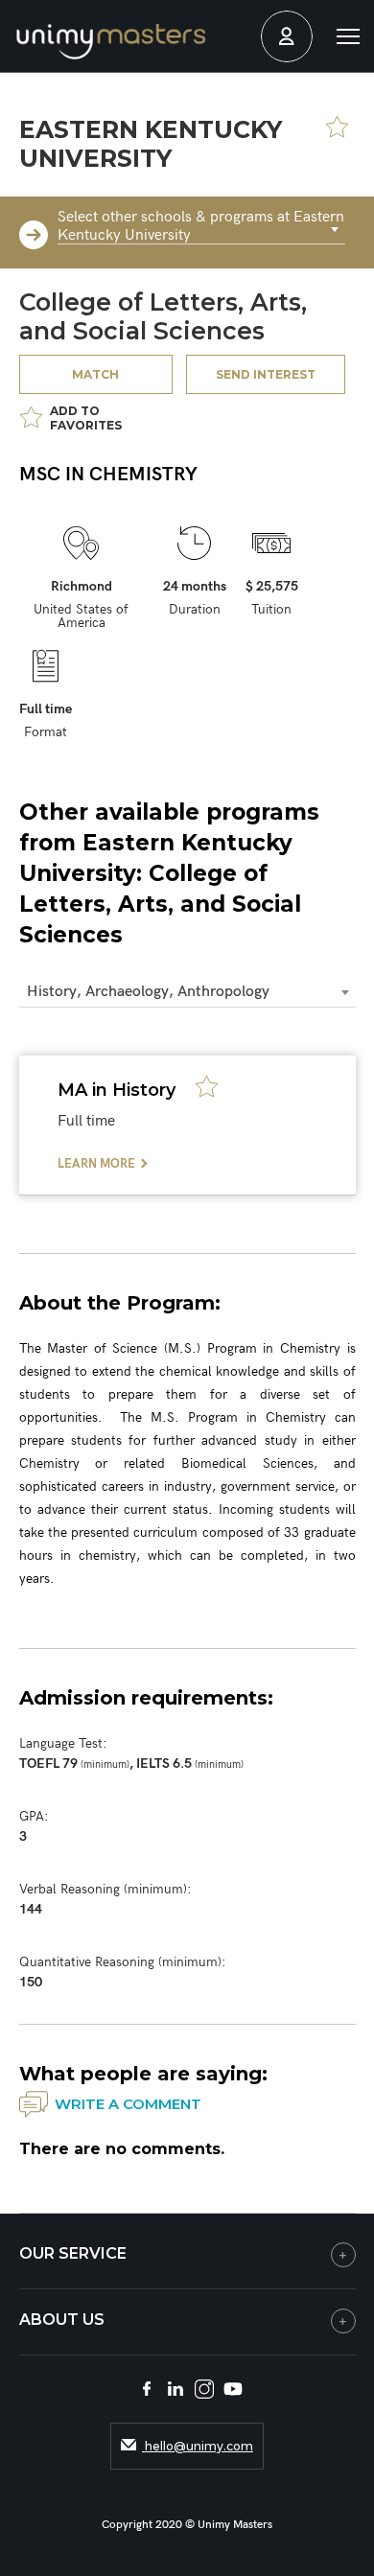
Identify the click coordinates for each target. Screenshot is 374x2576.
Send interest (266, 374)
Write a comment (128, 2104)
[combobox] (201, 230)
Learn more (96, 1164)
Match (95, 374)
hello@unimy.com (198, 2446)
